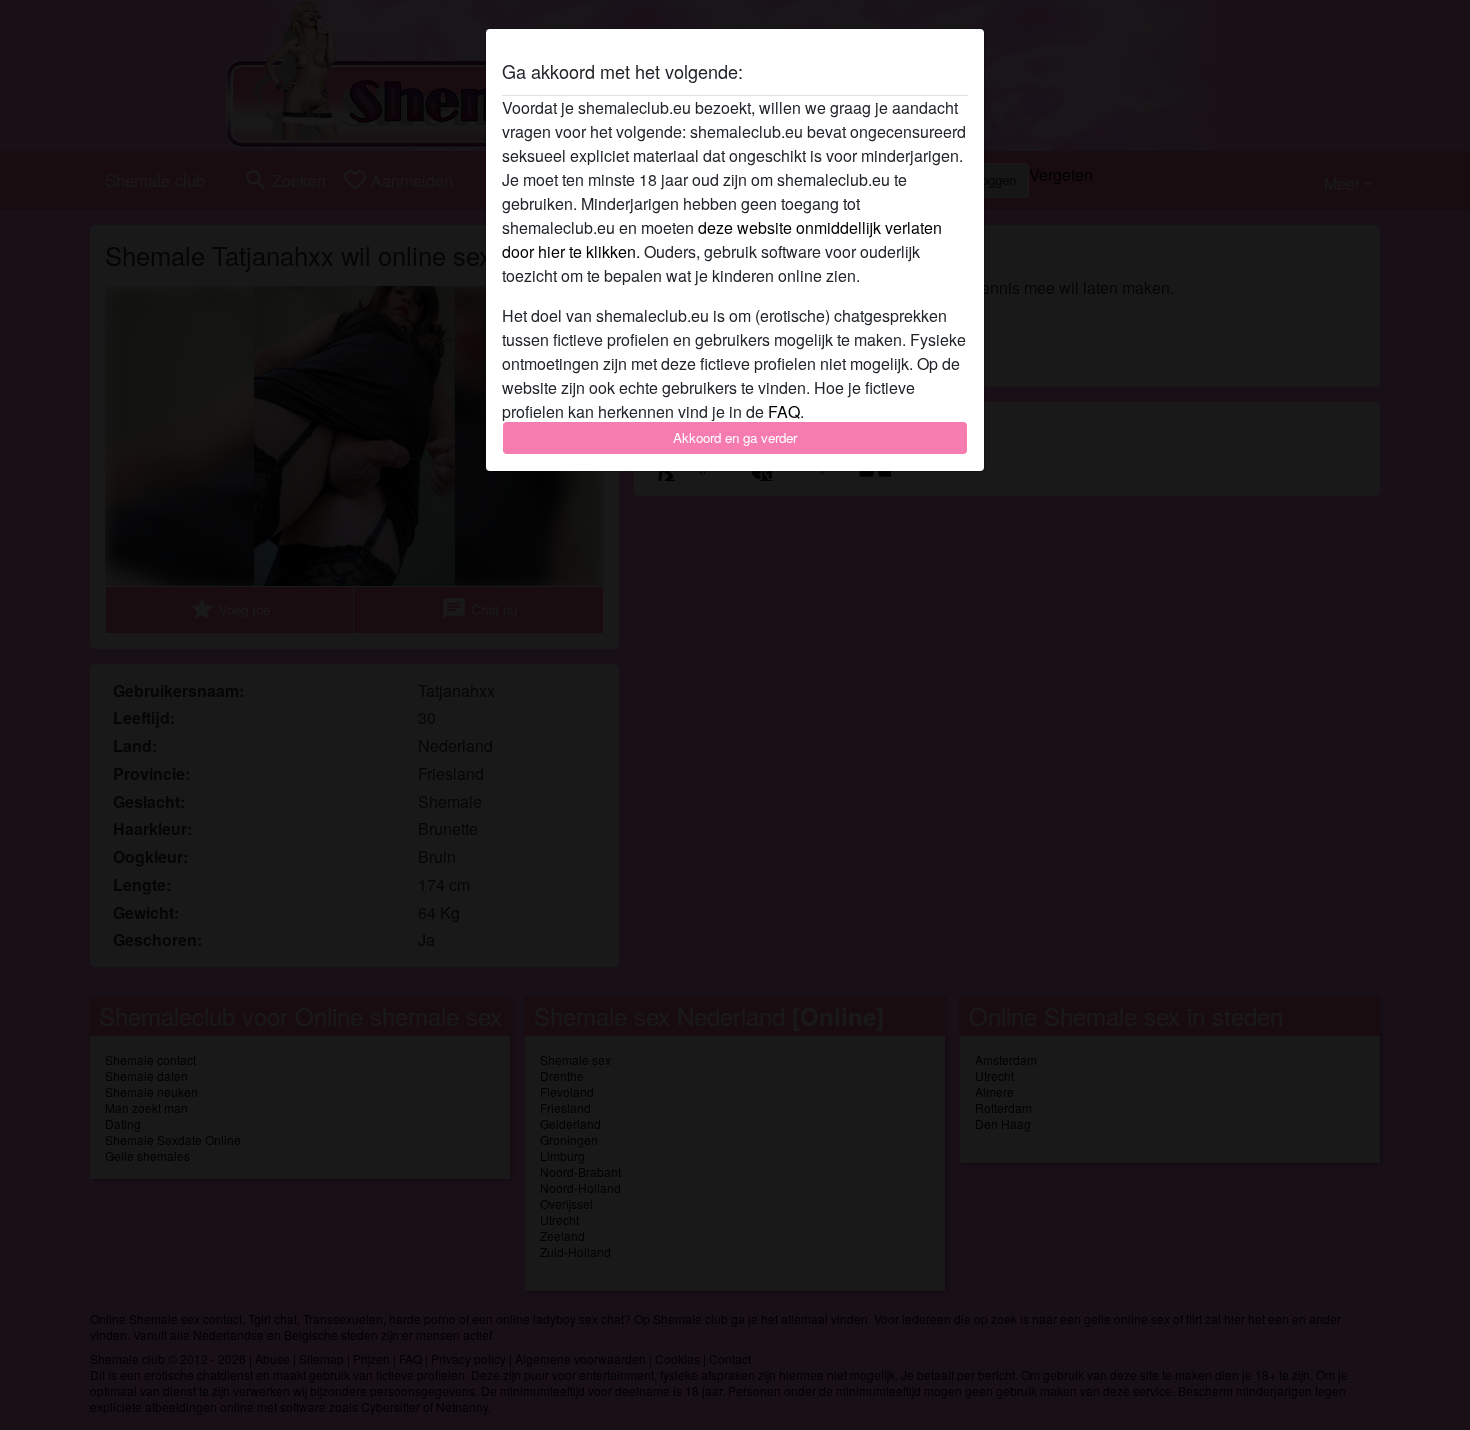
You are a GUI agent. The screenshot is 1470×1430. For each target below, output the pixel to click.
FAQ (784, 411)
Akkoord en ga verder (735, 437)
